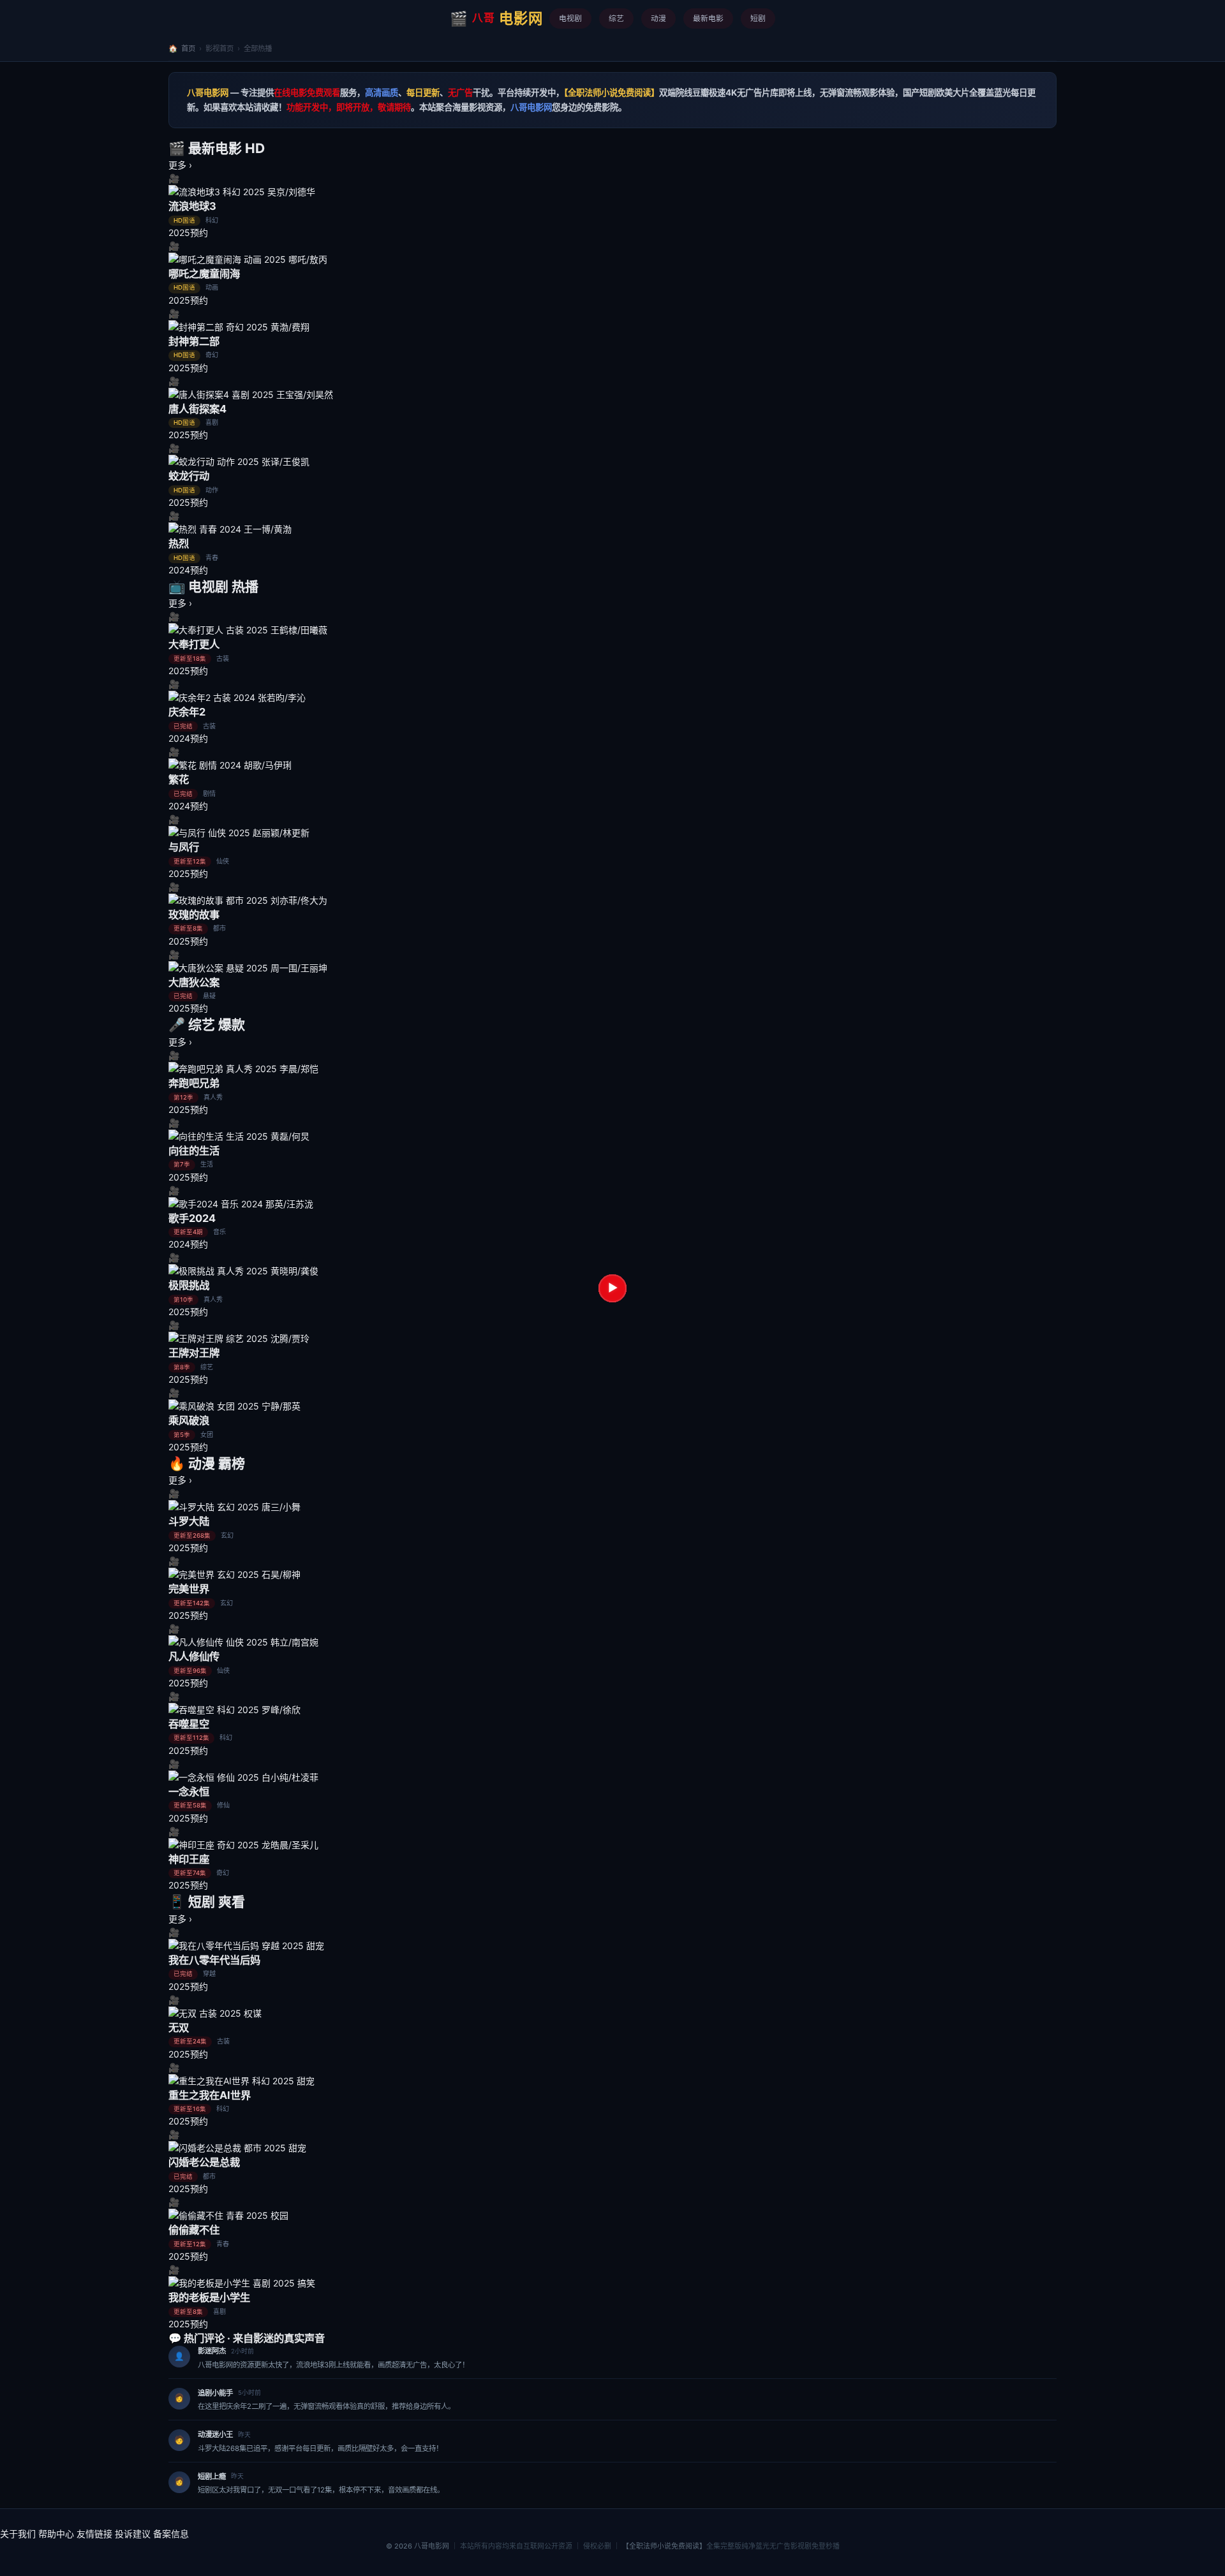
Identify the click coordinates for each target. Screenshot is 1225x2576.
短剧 (758, 18)
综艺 (616, 18)
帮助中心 (56, 2534)
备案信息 (171, 2534)
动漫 (658, 18)
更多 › (180, 165)
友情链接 (94, 2534)
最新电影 (708, 18)
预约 (199, 232)
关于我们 (18, 2534)
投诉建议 (133, 2534)
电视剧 (570, 18)
